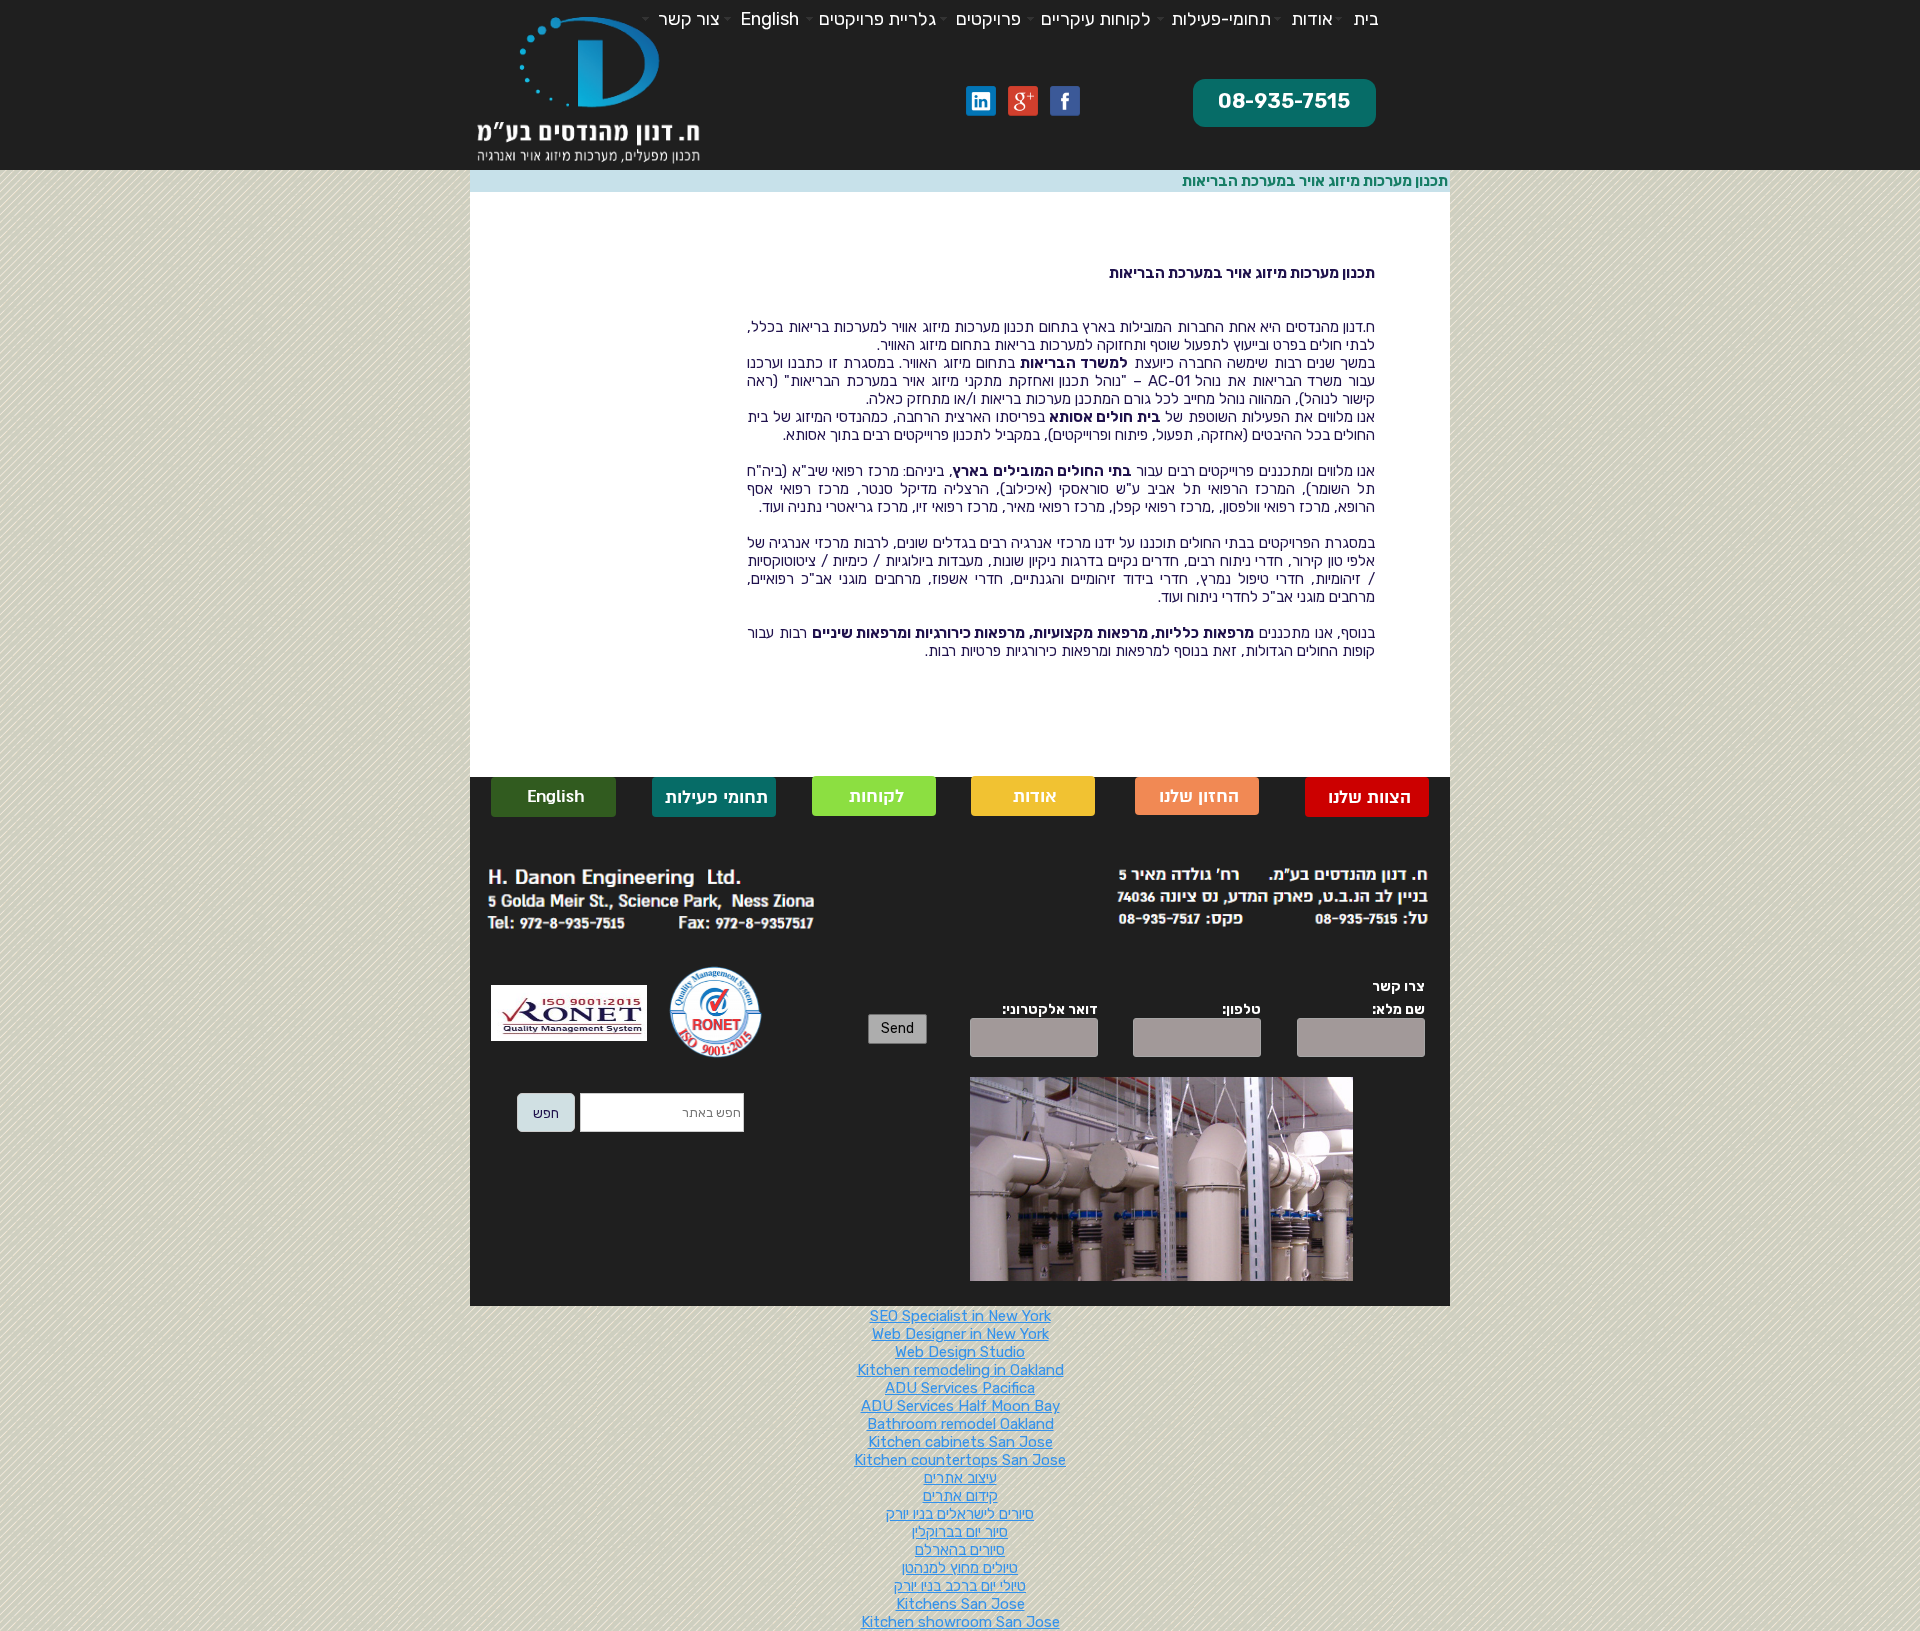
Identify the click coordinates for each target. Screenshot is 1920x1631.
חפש (546, 1113)
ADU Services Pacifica (960, 1388)
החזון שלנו (1196, 796)
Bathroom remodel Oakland (960, 1424)
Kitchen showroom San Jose (960, 1622)
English (553, 796)
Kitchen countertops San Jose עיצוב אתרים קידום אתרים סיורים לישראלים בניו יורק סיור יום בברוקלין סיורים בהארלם (960, 1505)
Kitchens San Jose (960, 1604)
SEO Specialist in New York (960, 1316)
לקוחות (874, 796)
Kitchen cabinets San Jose (960, 1442)
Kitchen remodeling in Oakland (960, 1370)
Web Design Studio (960, 1352)
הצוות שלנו (1367, 797)
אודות (1032, 796)
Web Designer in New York (960, 1334)
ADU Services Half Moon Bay (960, 1406)
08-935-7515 (1284, 101)
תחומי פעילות (714, 797)
